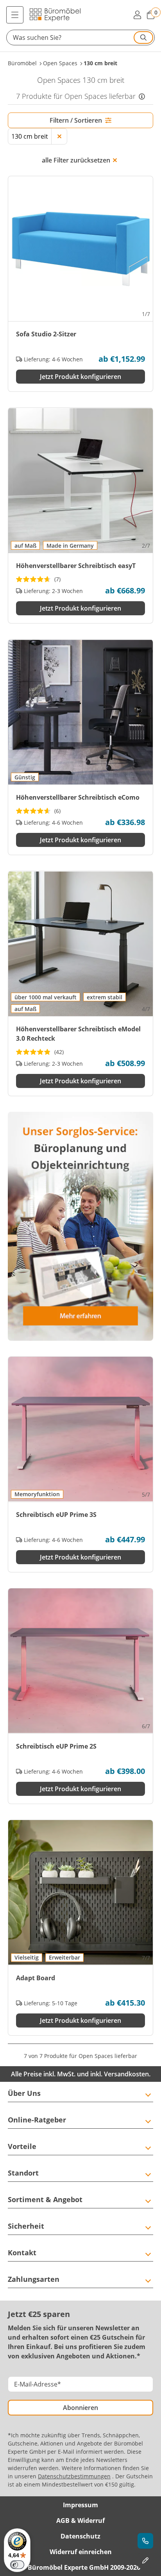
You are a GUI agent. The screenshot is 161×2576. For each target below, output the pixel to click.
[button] (80, 38)
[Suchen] (143, 38)
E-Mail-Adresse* (38, 2384)
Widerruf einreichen (81, 2552)
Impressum (80, 2505)
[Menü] (15, 15)
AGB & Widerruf (80, 2521)
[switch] (17, 2565)
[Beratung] (145, 2541)
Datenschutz (80, 2536)
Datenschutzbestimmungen (74, 2476)
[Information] (142, 96)
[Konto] (137, 15)
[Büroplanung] (145, 2560)
